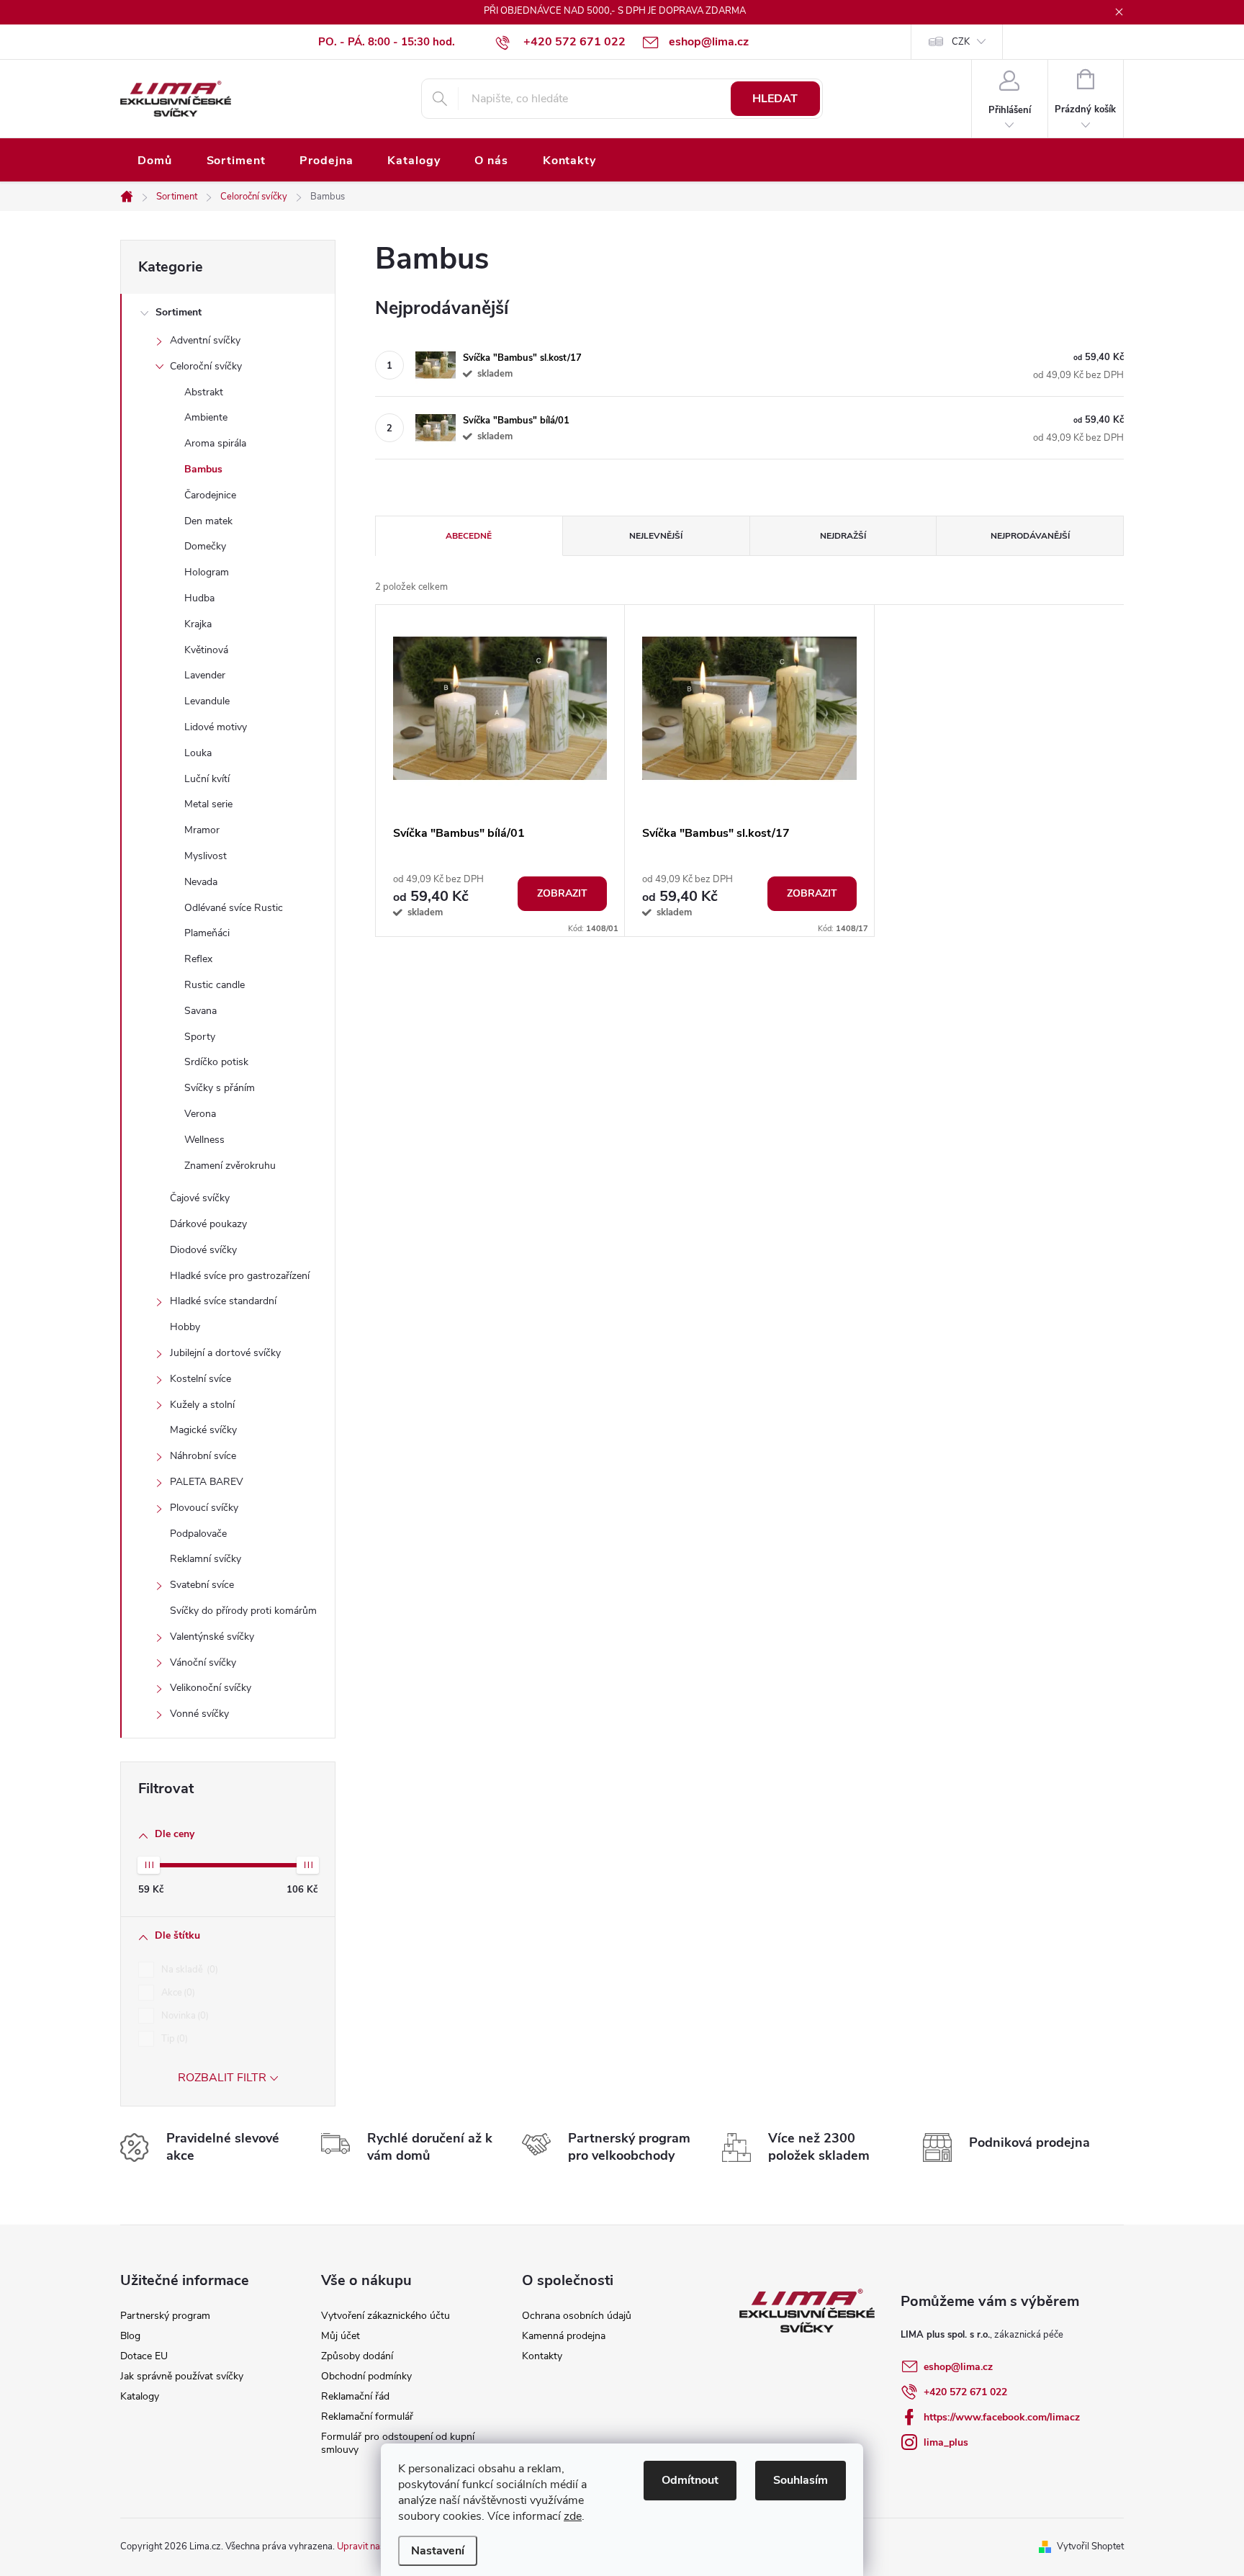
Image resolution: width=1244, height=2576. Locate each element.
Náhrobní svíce (203, 1456)
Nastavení (438, 2551)
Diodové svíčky (203, 1250)
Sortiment (179, 312)
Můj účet (341, 2336)
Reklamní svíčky (206, 1559)
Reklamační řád (355, 2396)
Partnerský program (165, 2316)
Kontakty (542, 2356)
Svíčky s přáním (220, 1088)
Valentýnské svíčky (212, 1637)
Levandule (207, 701)
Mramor (202, 830)
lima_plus (946, 2442)
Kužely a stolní (202, 1405)
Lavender (205, 675)
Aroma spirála (215, 443)
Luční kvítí (207, 779)
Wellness (204, 1140)
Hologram (207, 572)
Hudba (199, 598)
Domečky (205, 546)
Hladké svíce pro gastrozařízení (240, 1276)
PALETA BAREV (207, 1482)
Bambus (203, 469)
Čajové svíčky (200, 1198)
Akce (177, 1993)
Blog (130, 2336)
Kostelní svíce (200, 1379)
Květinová (206, 650)
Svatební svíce (202, 1585)
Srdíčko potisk (216, 1062)
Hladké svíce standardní (223, 1301)
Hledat (775, 99)
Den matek (208, 521)
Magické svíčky (203, 1430)
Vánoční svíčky (203, 1662)
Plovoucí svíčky (204, 1508)
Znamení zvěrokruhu (230, 1166)
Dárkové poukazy (208, 1224)
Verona (200, 1114)
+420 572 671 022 (965, 2392)
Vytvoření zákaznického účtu (386, 2316)
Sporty (200, 1037)
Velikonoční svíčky (211, 1688)
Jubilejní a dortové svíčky (225, 1353)
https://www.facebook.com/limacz (1002, 2417)
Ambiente (206, 417)
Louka (198, 753)
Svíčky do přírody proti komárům (243, 1611)
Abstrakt (204, 392)
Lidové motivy (216, 727)
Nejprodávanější (1030, 536)
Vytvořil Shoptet (1090, 2546)
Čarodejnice (210, 495)
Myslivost (206, 856)
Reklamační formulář (367, 2416)
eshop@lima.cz (958, 2367)
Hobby (185, 1327)
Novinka (184, 2016)
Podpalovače (198, 1534)
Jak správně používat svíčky (182, 2376)
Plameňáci (207, 933)
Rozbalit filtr (222, 2078)
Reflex (198, 959)
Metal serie (208, 804)
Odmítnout (690, 2480)
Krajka (198, 624)
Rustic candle (215, 985)
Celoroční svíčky (206, 366)
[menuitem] (155, 161)
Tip (173, 2039)
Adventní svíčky (205, 340)
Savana (200, 1011)
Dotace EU (144, 2356)
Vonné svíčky (199, 1714)
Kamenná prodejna (564, 2336)
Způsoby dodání (357, 2356)
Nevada (201, 882)
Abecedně (469, 536)
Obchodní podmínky (366, 2376)
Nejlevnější (656, 536)
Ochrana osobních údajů (577, 2316)
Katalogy (140, 2396)
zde (573, 2516)
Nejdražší (843, 536)
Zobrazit (562, 893)
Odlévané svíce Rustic (234, 908)
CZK (961, 42)
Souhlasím (801, 2480)
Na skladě (188, 1970)
